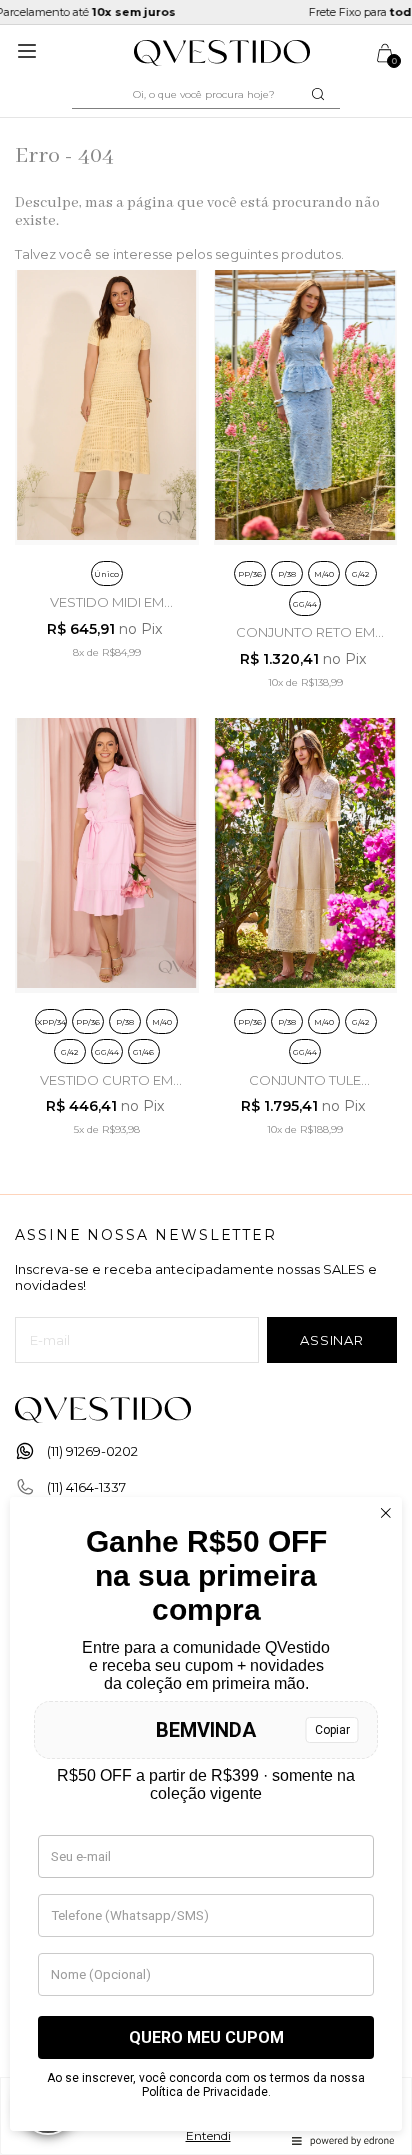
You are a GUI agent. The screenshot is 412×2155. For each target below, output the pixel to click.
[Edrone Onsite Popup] (206, 1077)
